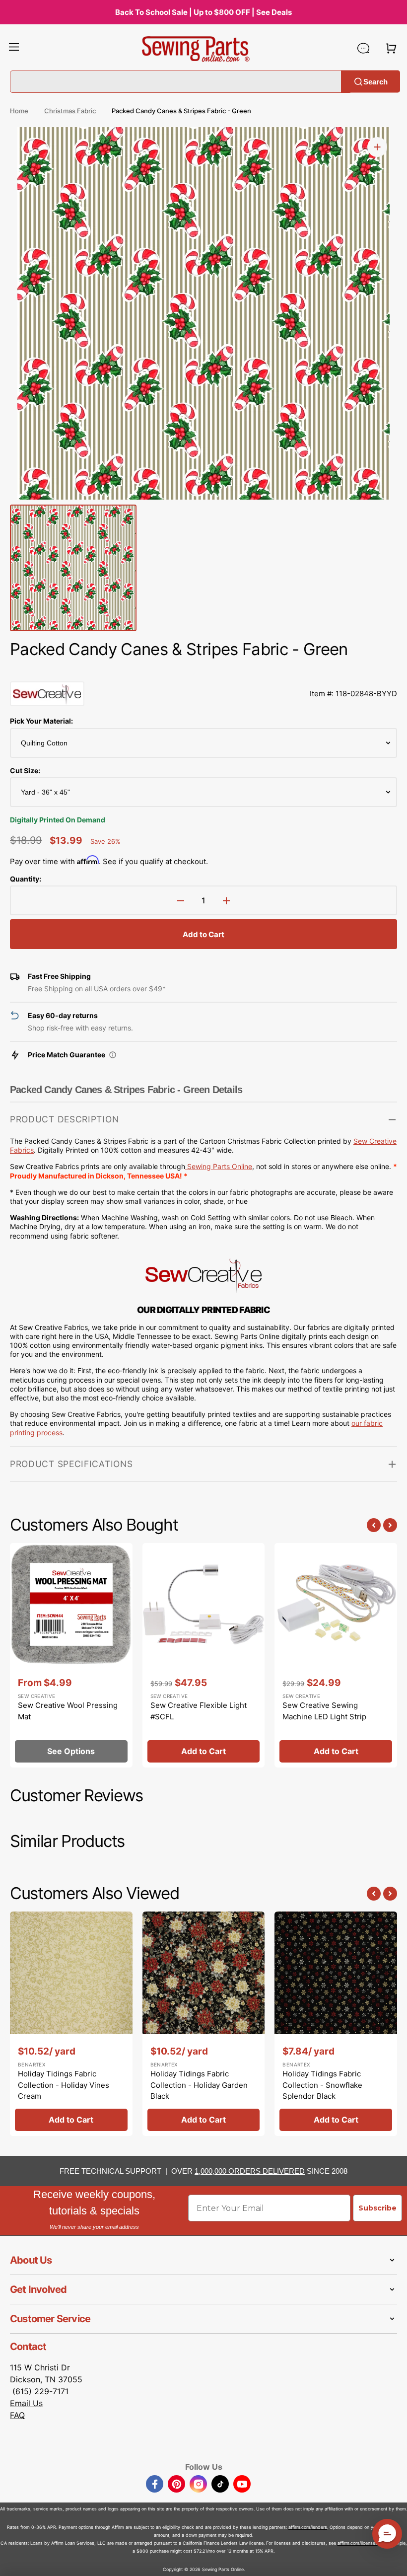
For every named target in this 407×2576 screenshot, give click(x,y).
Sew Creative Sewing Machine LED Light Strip (324, 1711)
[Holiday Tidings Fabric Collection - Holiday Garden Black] (204, 2024)
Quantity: (26, 879)
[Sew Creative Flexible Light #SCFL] (204, 1655)
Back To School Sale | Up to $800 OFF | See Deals (203, 12)
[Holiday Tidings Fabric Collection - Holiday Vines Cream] (71, 2024)
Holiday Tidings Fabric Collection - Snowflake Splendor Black (322, 2085)
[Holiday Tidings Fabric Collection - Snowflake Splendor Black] (336, 2024)
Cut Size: (25, 771)
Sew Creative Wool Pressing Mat (68, 1711)
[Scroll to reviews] (203, 671)
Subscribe (377, 2208)
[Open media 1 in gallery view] (377, 147)
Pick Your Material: (41, 721)
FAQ (17, 2415)
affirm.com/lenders (308, 2527)
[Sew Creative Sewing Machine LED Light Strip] (336, 1655)
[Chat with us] (363, 48)
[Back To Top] (392, 2561)
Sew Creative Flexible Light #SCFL (199, 1711)
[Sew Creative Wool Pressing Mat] (71, 1655)
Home (19, 111)
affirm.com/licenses (358, 2543)
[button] (14, 48)
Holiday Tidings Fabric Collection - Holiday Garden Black (199, 2085)
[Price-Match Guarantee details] (113, 1055)
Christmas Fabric (70, 111)
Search (375, 81)
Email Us (26, 2403)
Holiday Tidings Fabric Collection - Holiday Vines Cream (64, 2085)
